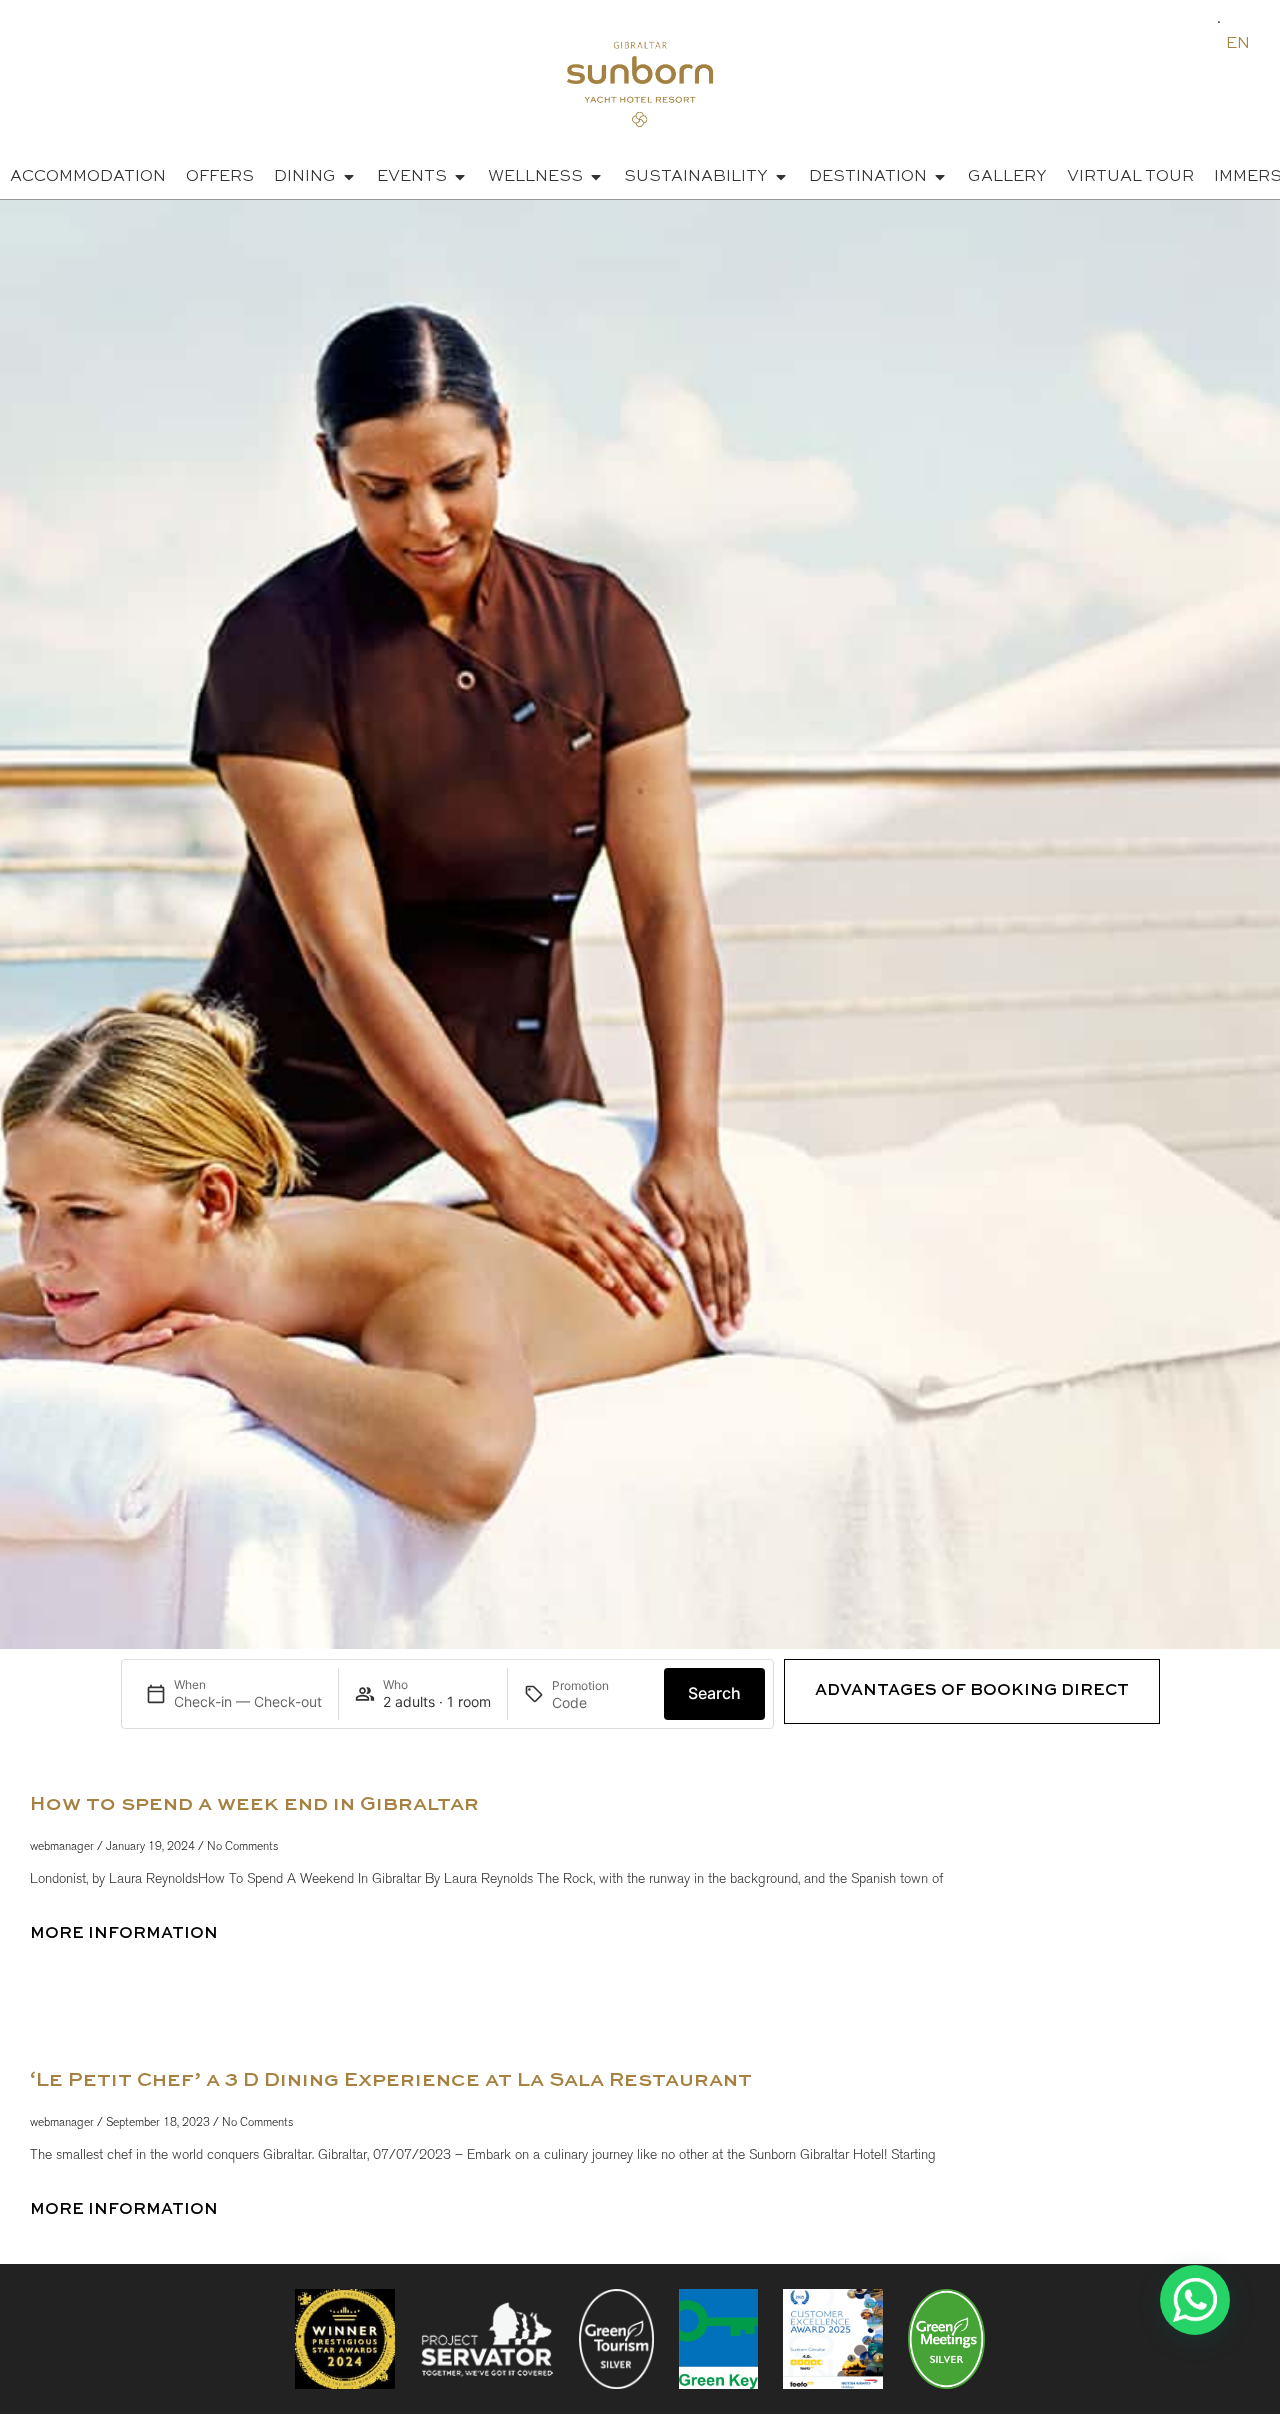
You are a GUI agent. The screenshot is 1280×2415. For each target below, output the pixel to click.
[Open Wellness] (596, 177)
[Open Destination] (940, 177)
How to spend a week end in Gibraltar (254, 1805)
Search (714, 1693)
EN (1238, 44)
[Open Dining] (349, 177)
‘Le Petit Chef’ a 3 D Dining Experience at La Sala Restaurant (391, 2081)
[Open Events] (460, 177)
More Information (124, 1934)
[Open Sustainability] (781, 177)
